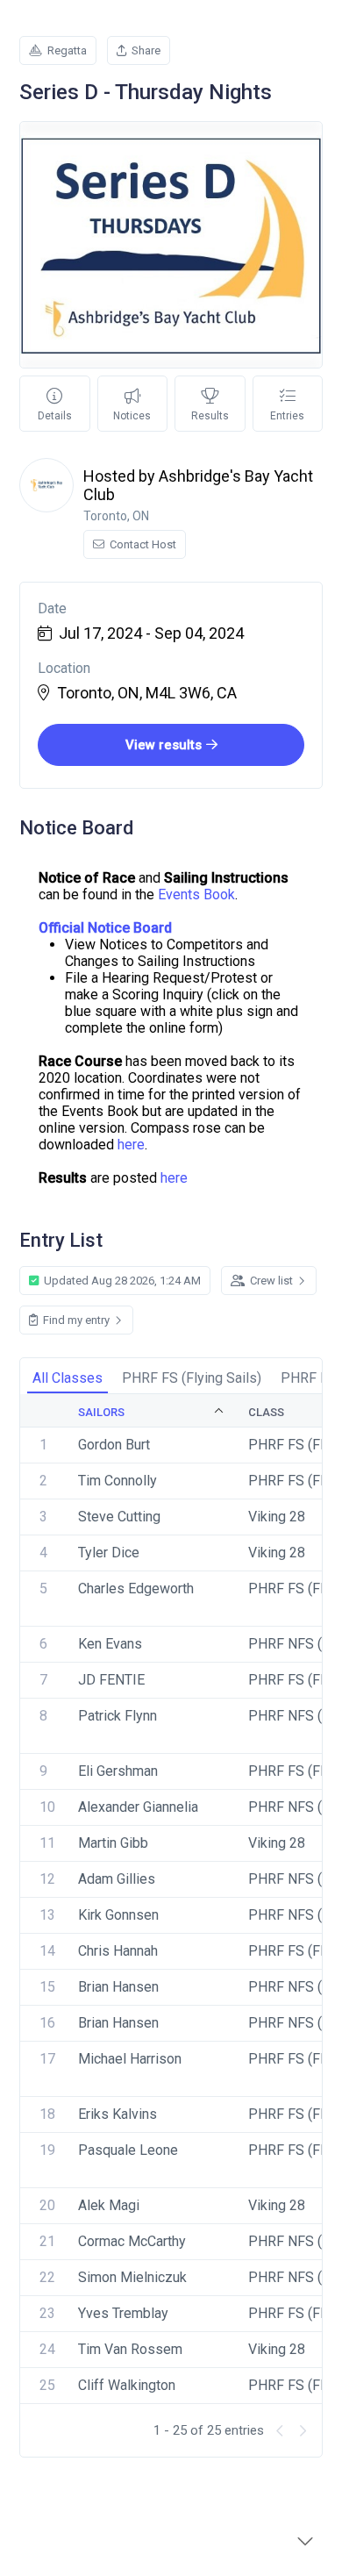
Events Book (196, 894)
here (131, 1145)
